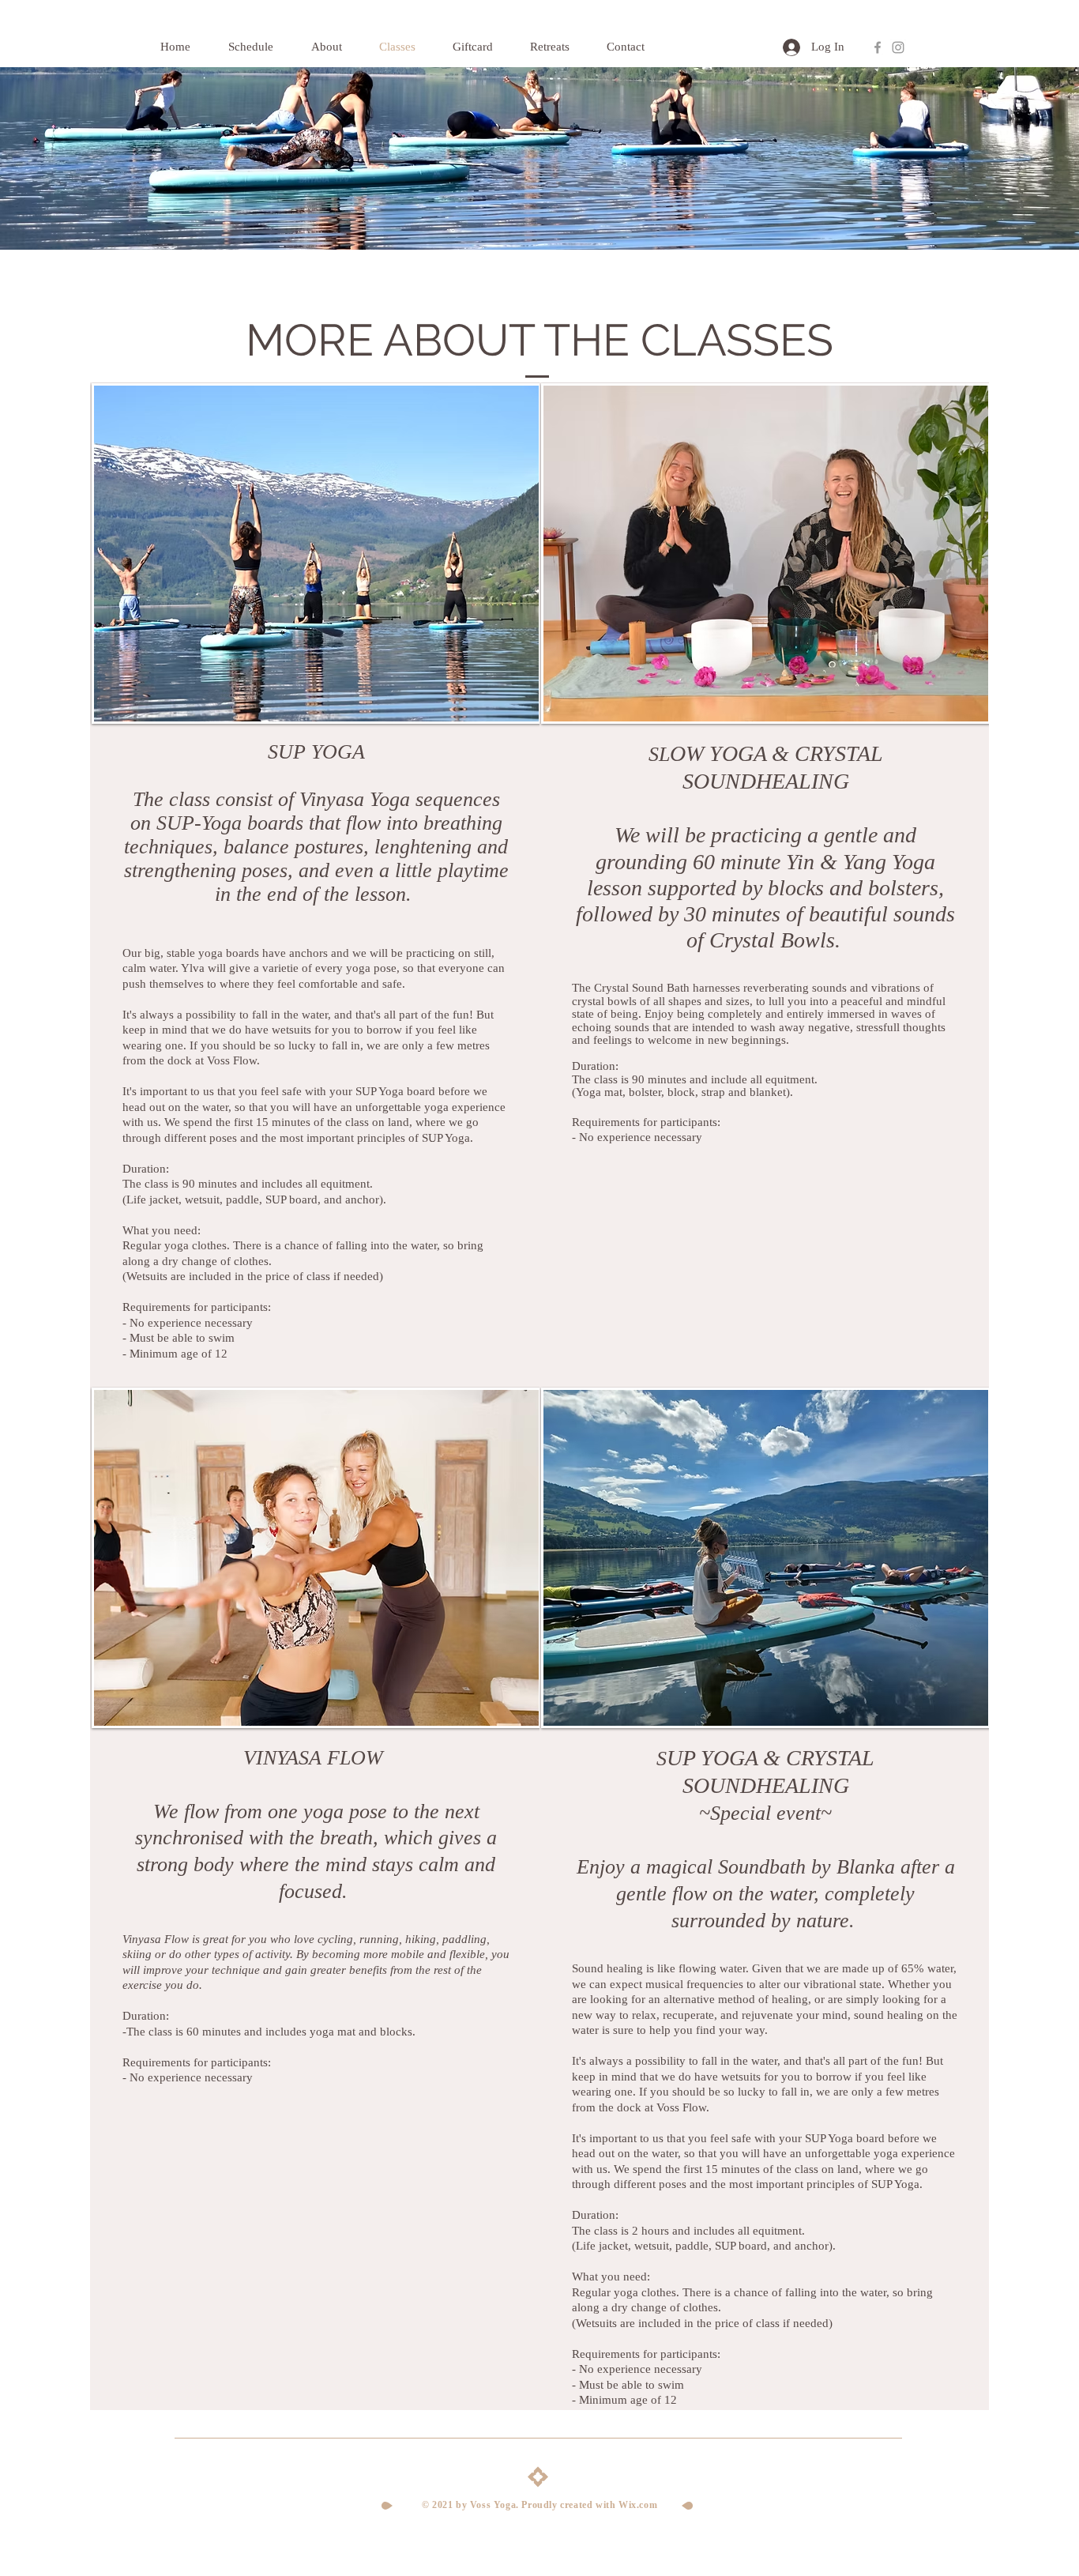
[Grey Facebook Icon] (878, 47)
